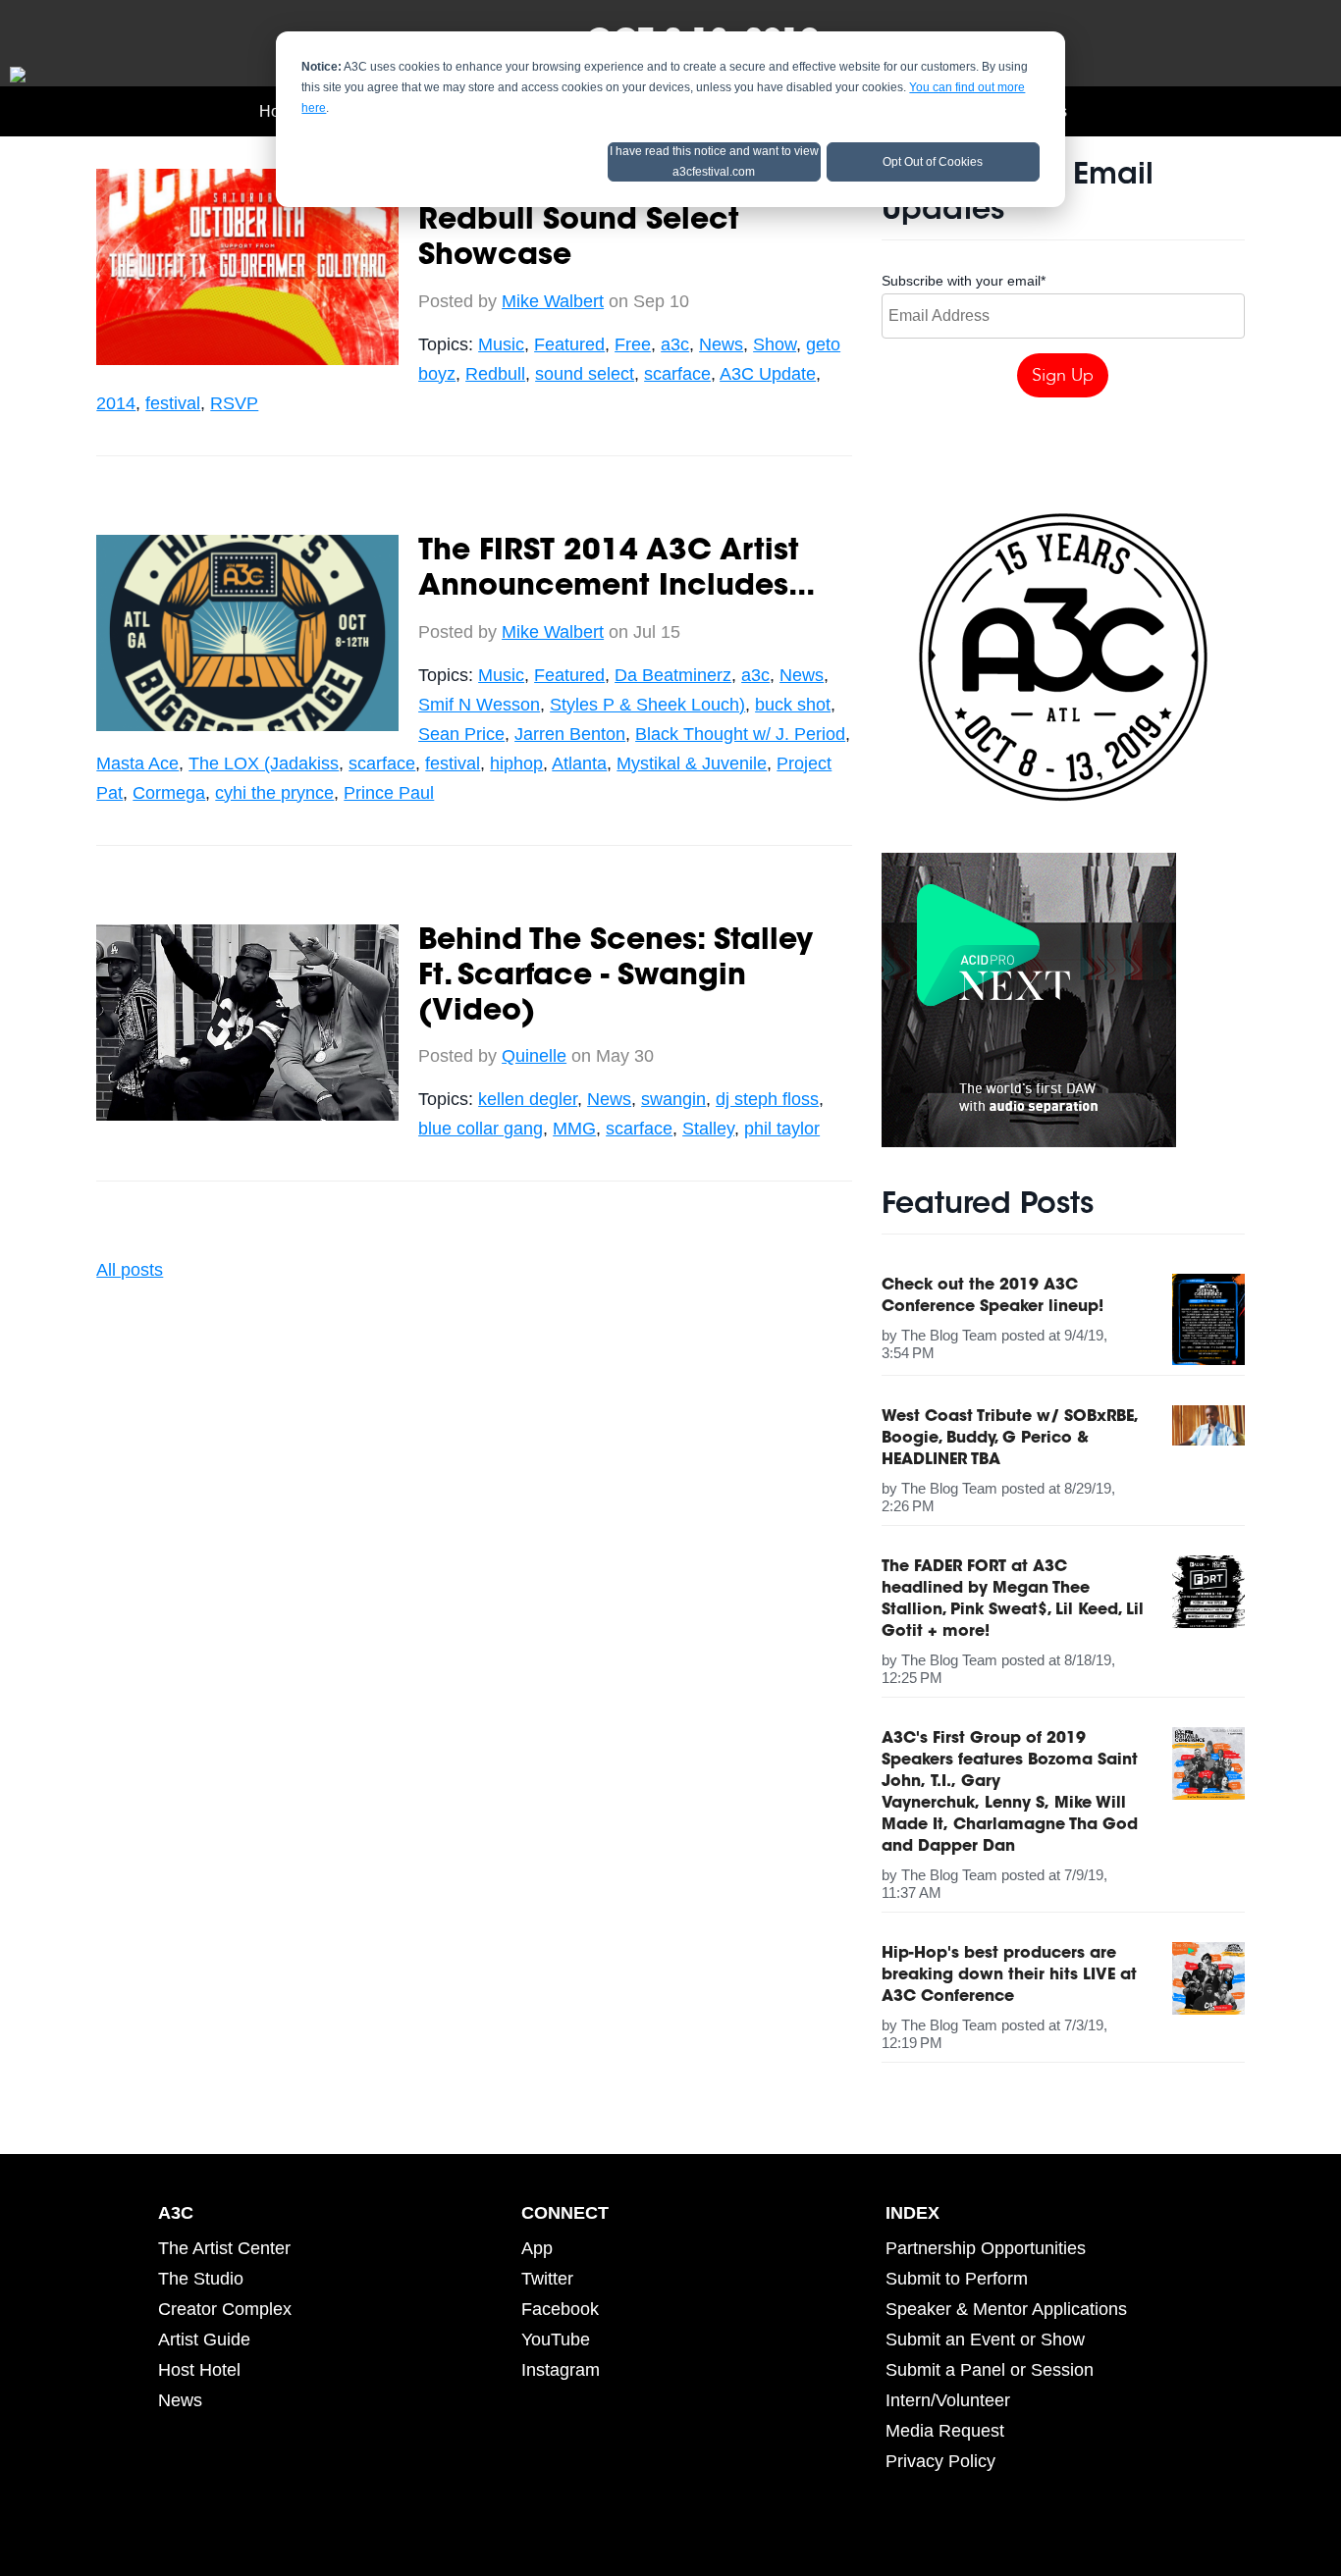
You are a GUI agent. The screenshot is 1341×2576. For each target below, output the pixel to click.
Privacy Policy (940, 2461)
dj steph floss (767, 1099)
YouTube (556, 2339)
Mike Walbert (553, 301)
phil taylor (782, 1129)
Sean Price (461, 734)
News (721, 344)
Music (501, 344)
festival (173, 403)
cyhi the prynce (274, 793)
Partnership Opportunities (986, 2248)
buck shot (793, 705)
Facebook (560, 2309)
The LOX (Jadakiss (264, 763)
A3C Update (768, 374)
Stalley (708, 1129)
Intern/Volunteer (948, 2400)
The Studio (201, 2279)
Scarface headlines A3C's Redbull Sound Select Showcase (612, 222)
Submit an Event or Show (985, 2339)
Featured (569, 344)
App (537, 2248)
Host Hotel (199, 2370)
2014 (116, 403)
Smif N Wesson (479, 705)
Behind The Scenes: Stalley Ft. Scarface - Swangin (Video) (616, 977)
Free (633, 344)
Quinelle (534, 1056)
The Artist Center (224, 2248)
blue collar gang (481, 1129)
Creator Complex (225, 2309)
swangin (673, 1099)
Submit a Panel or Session (990, 2370)
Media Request (945, 2431)
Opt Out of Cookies (933, 162)
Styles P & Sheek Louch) (647, 705)
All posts (130, 1270)
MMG (574, 1129)
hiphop (516, 763)
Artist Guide (204, 2339)
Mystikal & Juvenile (692, 763)
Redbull (495, 374)
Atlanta (579, 763)
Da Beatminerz (673, 675)
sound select (585, 374)
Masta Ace (137, 763)
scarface (677, 374)
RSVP (234, 403)
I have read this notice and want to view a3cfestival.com (714, 161)
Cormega (169, 793)
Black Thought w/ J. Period (740, 734)
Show (775, 344)
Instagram (561, 2370)
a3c (675, 344)
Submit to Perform (957, 2279)
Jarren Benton (570, 734)
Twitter (547, 2279)
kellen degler (528, 1099)
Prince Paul (389, 793)
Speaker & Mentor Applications (1006, 2309)
